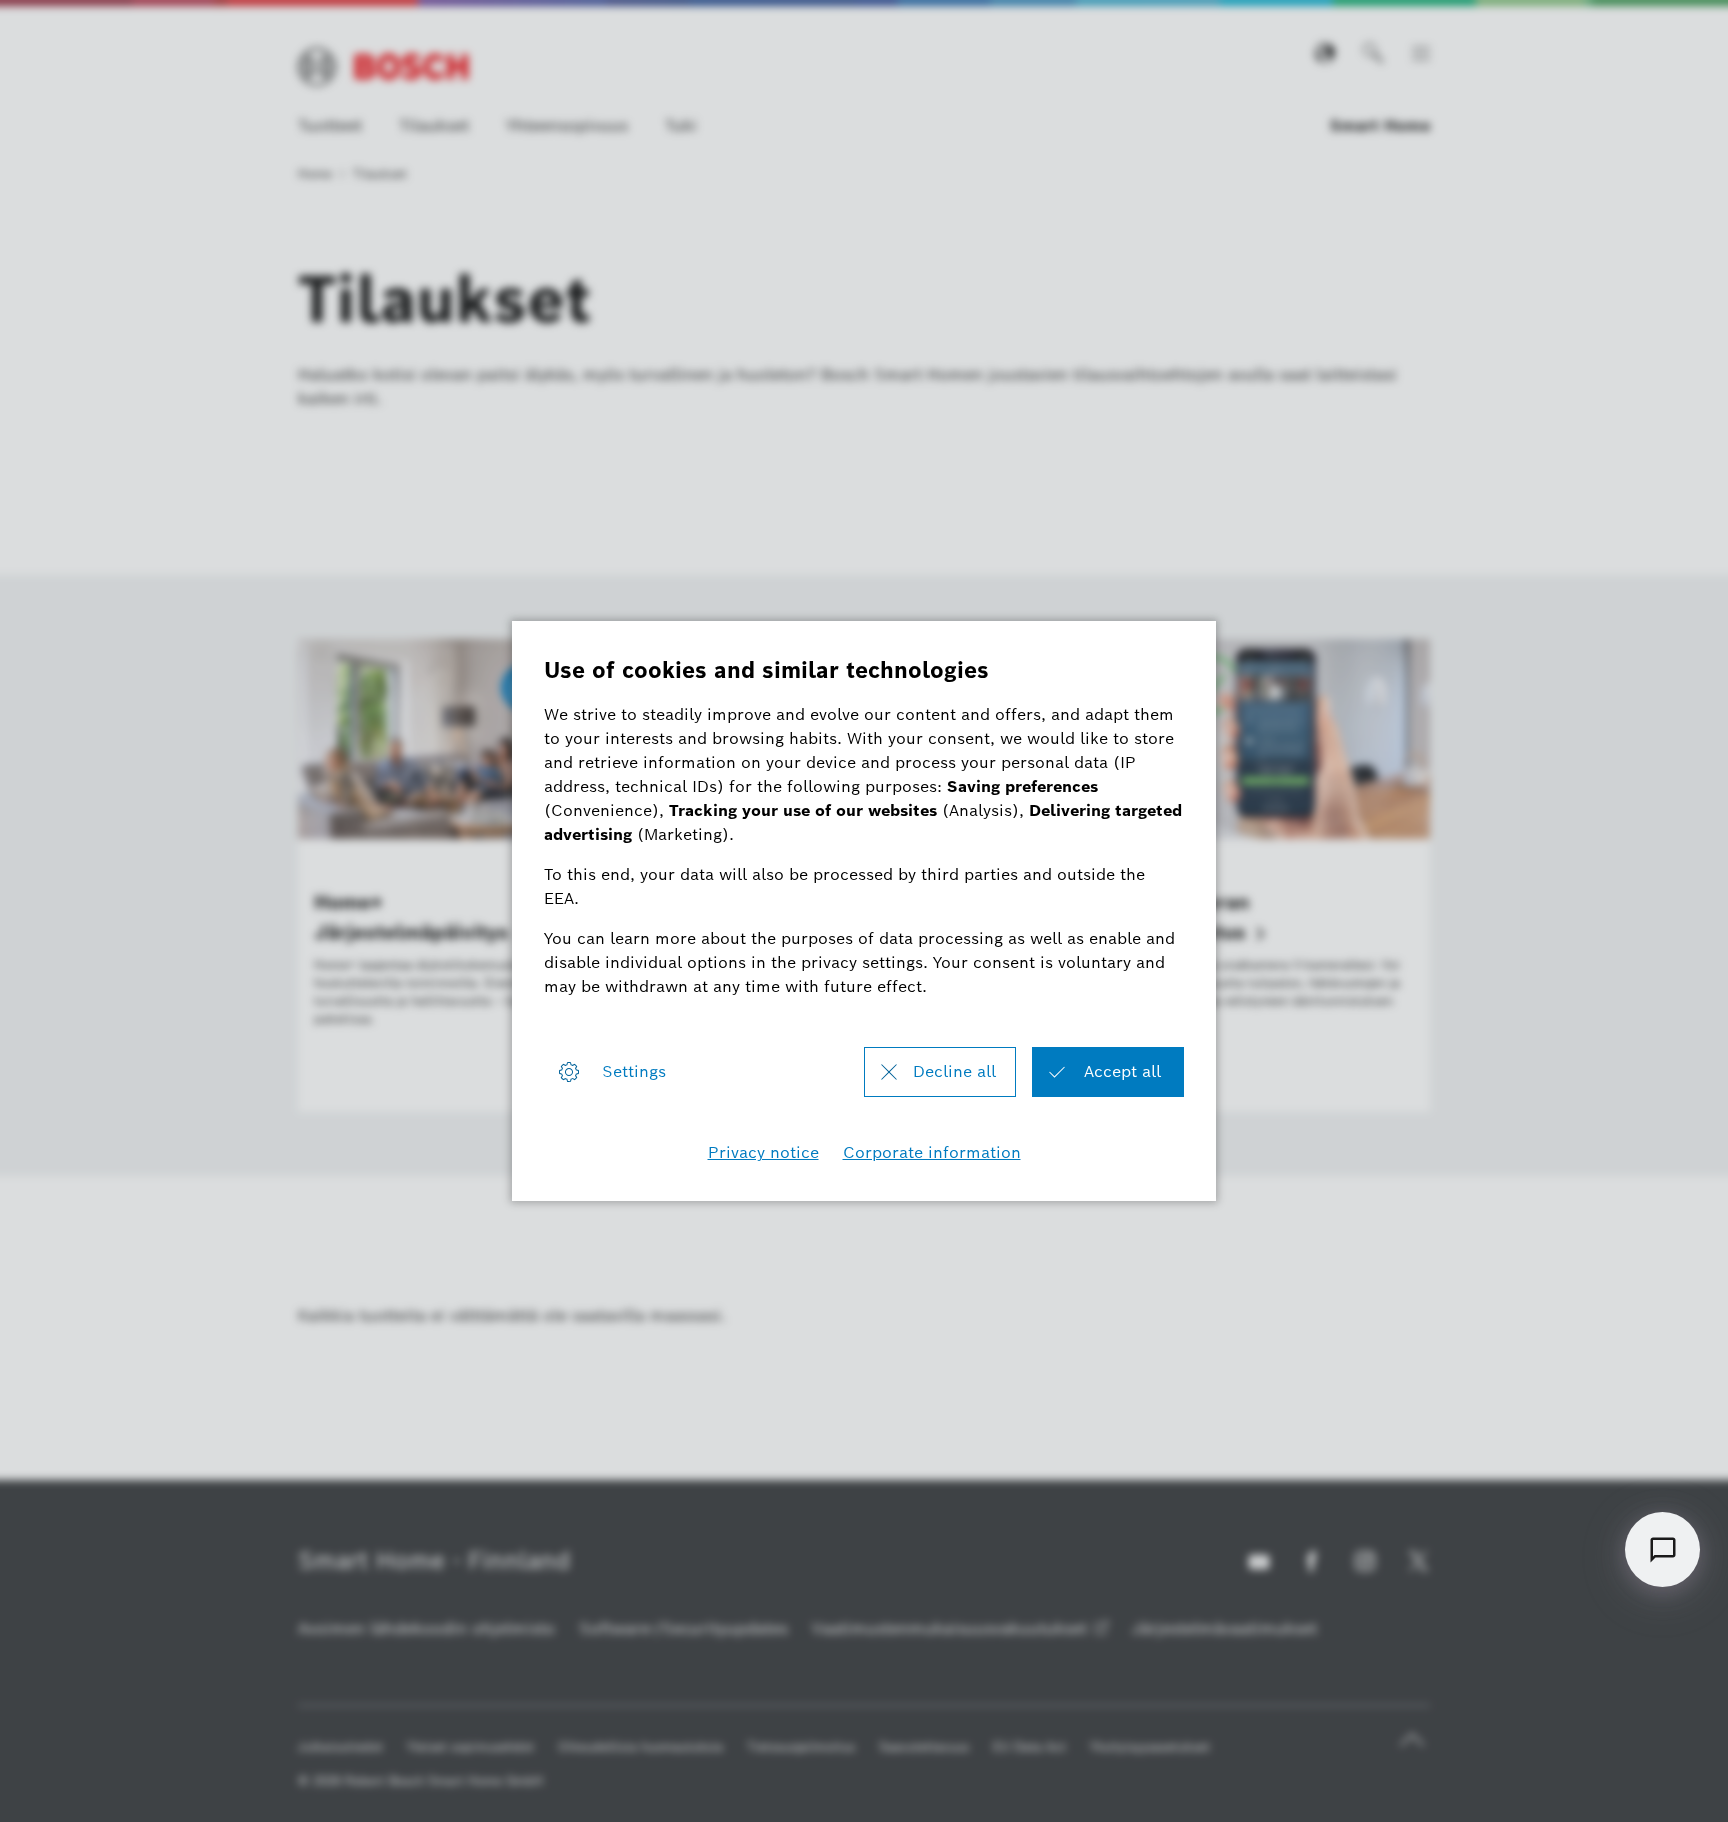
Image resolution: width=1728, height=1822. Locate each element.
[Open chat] (1662, 1549)
